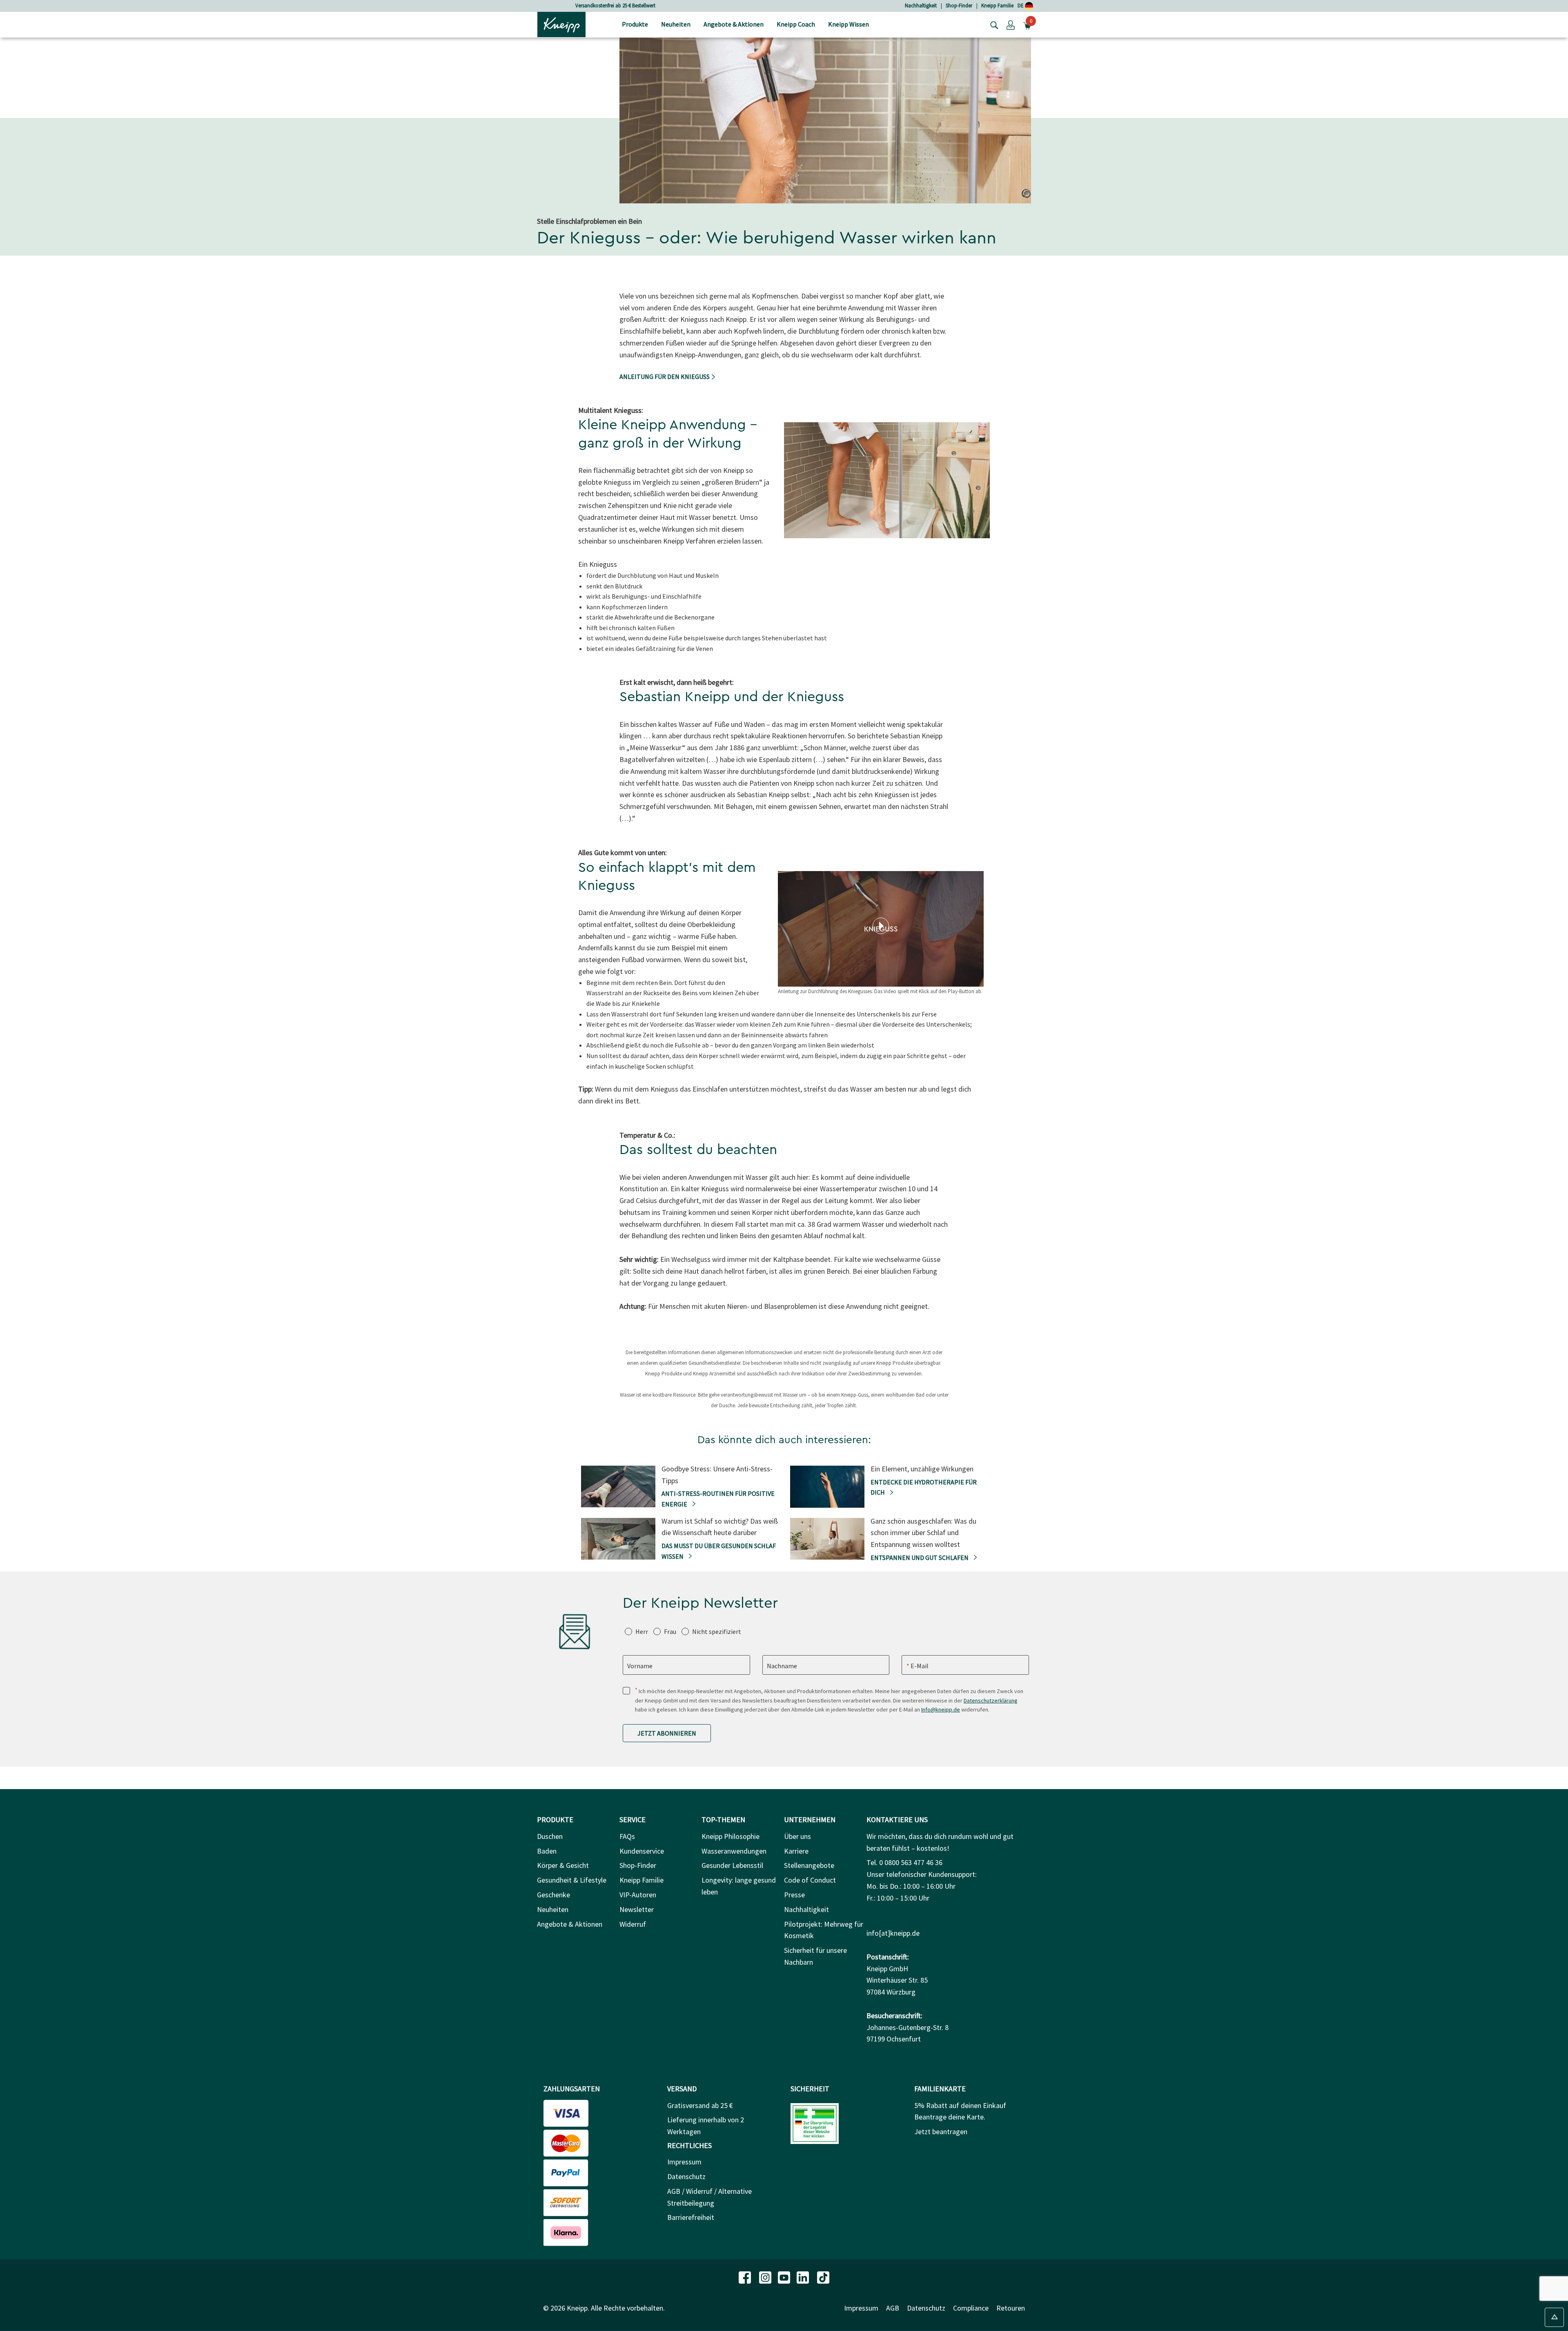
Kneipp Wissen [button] (849, 24)
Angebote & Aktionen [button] (734, 24)
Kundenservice (642, 1851)
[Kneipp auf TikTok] (823, 2277)
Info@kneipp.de (941, 1709)
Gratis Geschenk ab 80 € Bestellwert (615, 6)
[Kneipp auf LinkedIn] (804, 2277)
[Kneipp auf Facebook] (746, 2277)
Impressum (684, 2162)
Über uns (797, 1836)
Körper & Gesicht (563, 1865)
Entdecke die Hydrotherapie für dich (924, 1487)
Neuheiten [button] (676, 24)
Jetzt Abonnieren (667, 1733)
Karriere (796, 1851)
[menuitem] (635, 25)
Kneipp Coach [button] (796, 24)
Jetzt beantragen (941, 2132)
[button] (1011, 25)
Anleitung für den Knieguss (665, 377)
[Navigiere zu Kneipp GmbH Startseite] (561, 24)
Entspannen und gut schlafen (920, 1558)
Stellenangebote (809, 1865)
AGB (893, 2308)
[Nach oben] (1554, 2317)
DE (1021, 6)
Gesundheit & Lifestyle (572, 1880)
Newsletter (637, 1909)
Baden (547, 1851)
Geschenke (553, 1895)
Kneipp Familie (997, 6)
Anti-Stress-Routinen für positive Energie (718, 1499)
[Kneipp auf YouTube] (785, 2277)
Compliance (971, 2308)
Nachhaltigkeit (921, 6)
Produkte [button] (635, 24)
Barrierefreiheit (691, 2217)
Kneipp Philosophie (731, 1836)
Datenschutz (686, 2176)
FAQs (627, 1836)
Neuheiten (553, 1909)
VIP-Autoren (638, 1895)
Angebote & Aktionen (570, 1924)
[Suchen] (992, 25)
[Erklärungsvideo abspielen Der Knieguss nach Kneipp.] (881, 926)
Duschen (550, 1836)
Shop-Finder (959, 6)
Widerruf (633, 1924)
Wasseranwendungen (734, 1851)
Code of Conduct (810, 1880)
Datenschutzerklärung (991, 1700)
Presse (794, 1895)
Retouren (1011, 2308)
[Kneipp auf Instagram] (766, 2277)
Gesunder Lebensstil (732, 1865)
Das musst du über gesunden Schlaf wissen (719, 1551)
